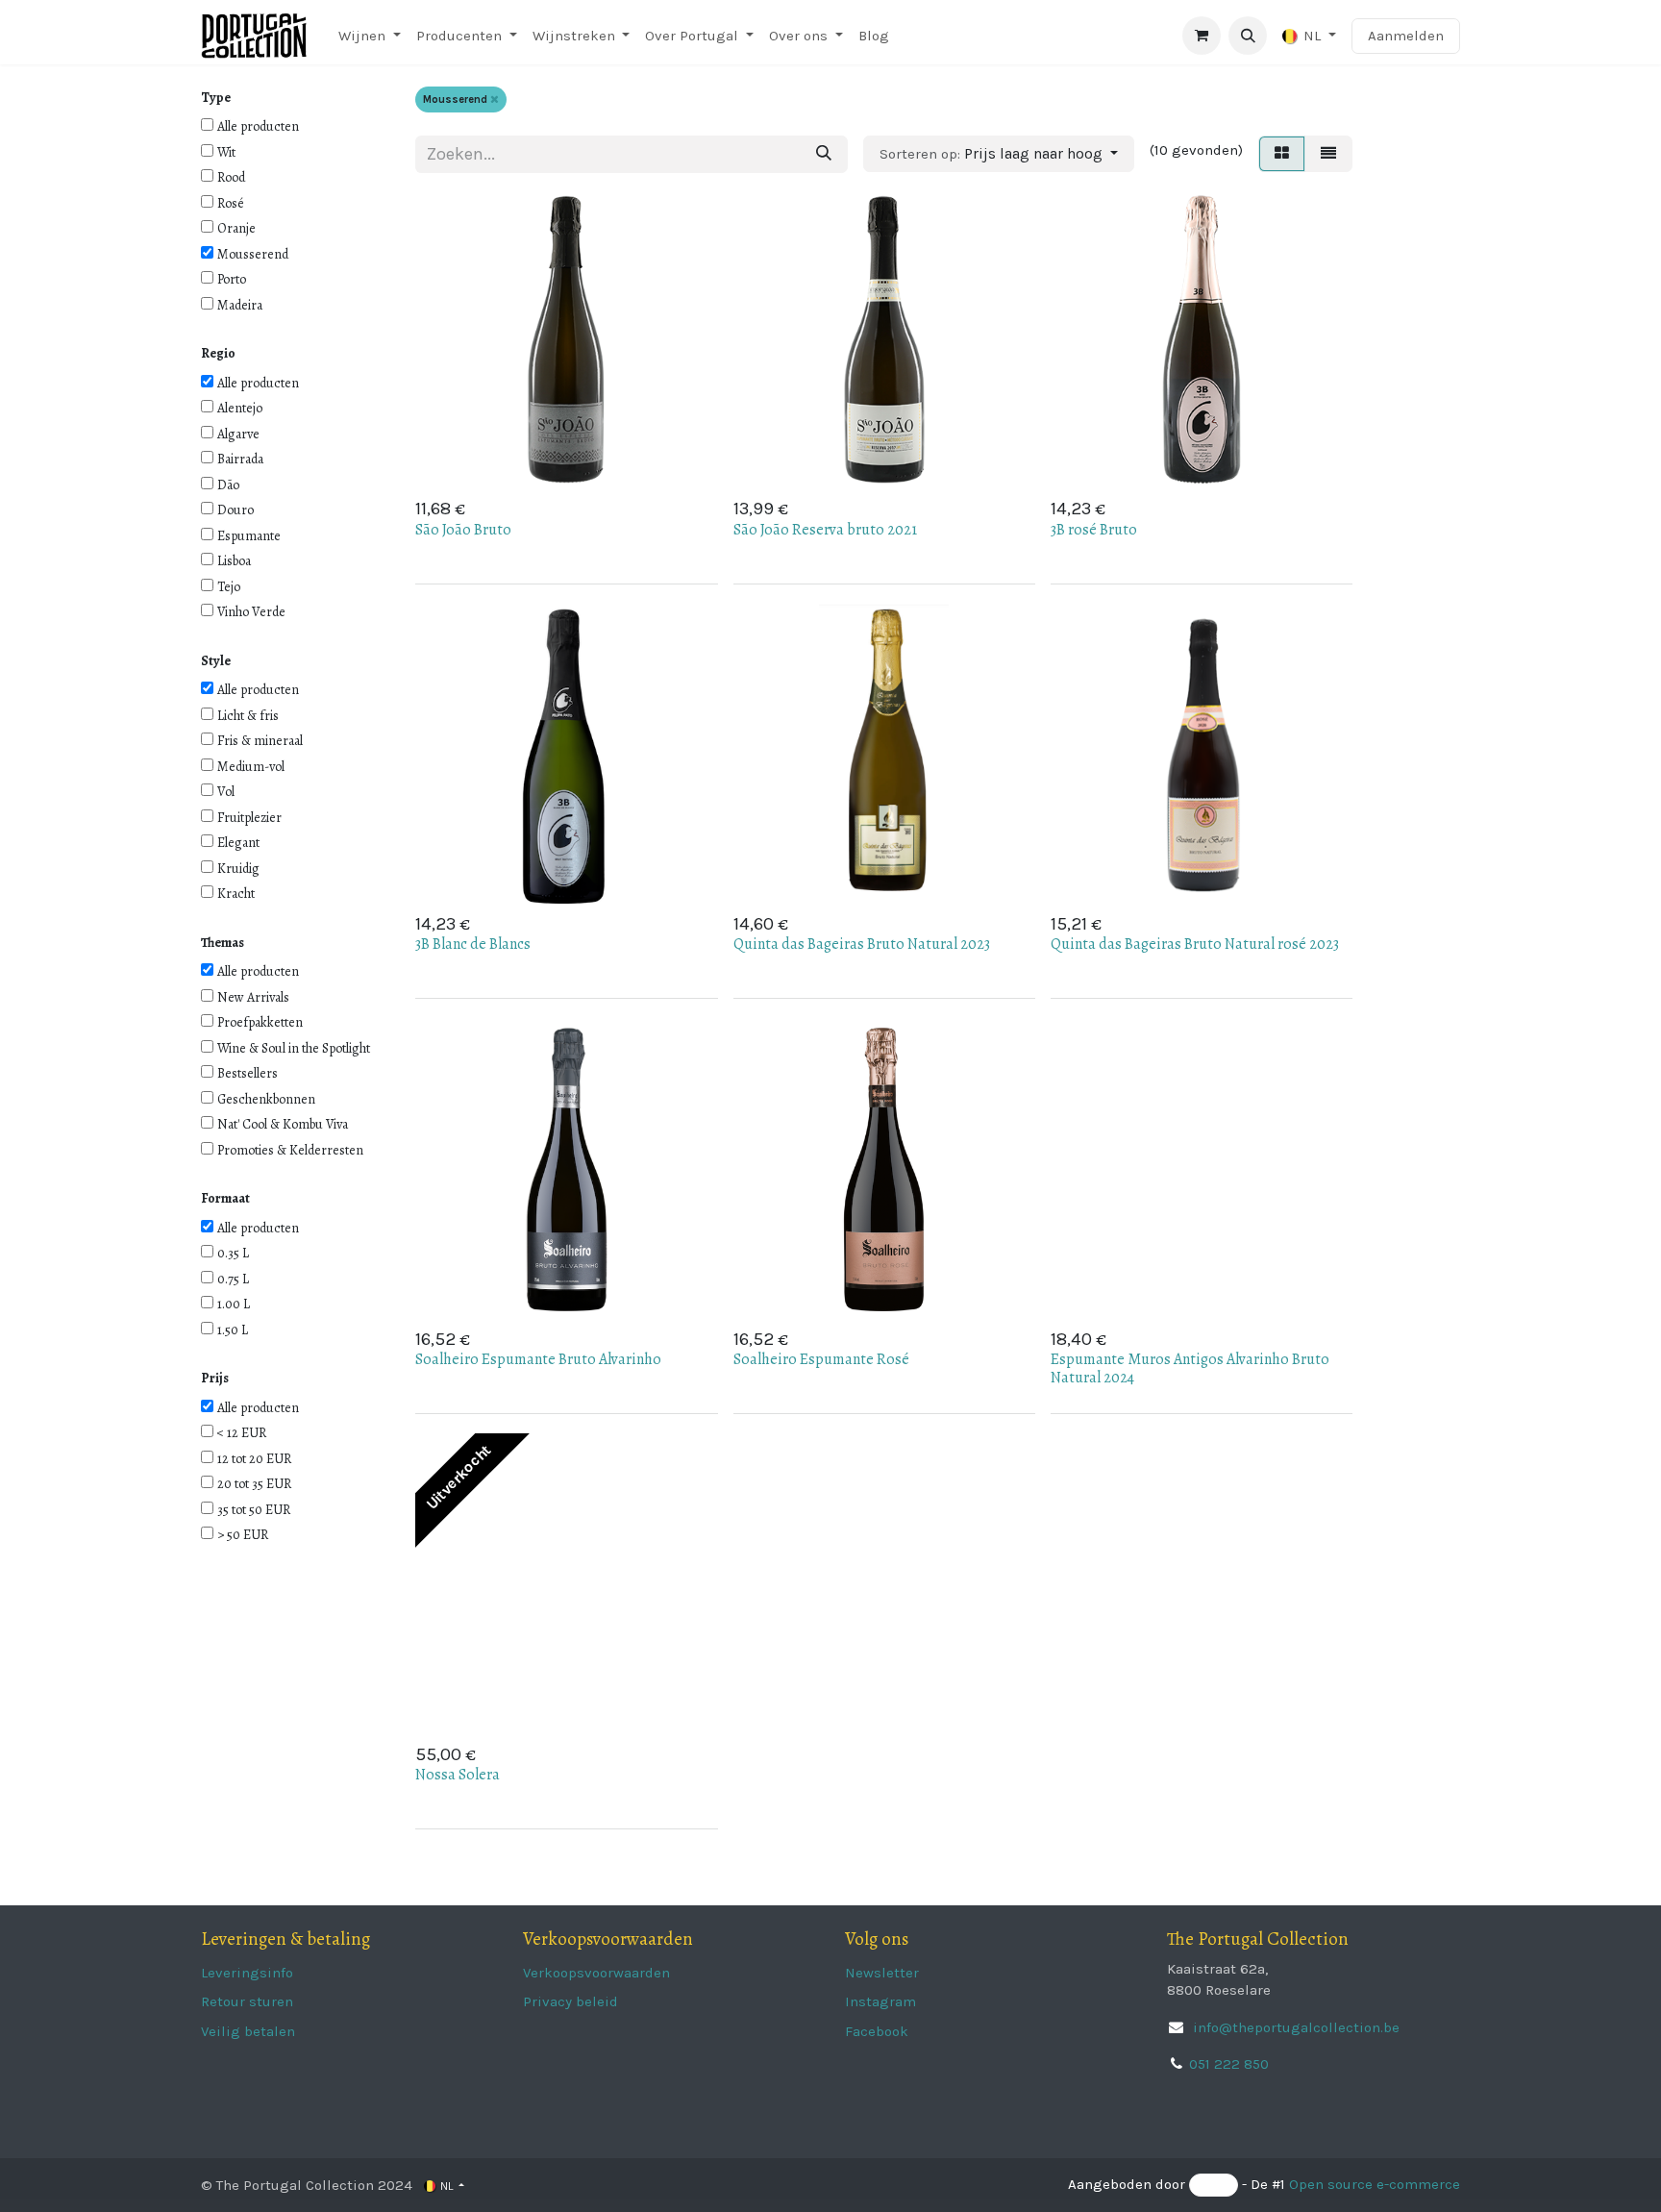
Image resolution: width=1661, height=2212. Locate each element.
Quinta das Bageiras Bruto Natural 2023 (862, 944)
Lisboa (234, 561)
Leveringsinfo (247, 1973)
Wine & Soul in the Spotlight (294, 1048)
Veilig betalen (248, 2031)
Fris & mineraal (260, 741)
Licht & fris (248, 716)
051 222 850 (1229, 2064)
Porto (232, 279)
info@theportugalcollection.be (1294, 2027)
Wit (226, 152)
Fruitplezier (249, 818)
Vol (226, 792)
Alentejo (240, 408)
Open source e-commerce (1375, 2185)
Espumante (249, 536)
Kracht (236, 894)
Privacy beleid (570, 2001)
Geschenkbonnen (266, 1099)
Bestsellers (248, 1073)
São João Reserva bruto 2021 (825, 530)
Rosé (231, 203)
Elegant (238, 843)
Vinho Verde (251, 612)
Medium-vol (251, 767)
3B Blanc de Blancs (473, 944)
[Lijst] (1328, 154)
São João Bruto (463, 530)
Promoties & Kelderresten (290, 1150)
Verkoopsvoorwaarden (596, 1973)
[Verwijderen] (495, 99)
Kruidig (238, 869)
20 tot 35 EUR (254, 1484)
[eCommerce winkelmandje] (1202, 36)
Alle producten (258, 126)
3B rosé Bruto (1094, 530)
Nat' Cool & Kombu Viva (283, 1124)
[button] (1248, 36)
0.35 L (233, 1253)
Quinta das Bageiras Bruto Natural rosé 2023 (1195, 944)
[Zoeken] (824, 154)
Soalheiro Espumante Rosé (821, 1359)
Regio (218, 353)
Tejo (229, 587)
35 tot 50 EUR (254, 1510)
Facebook (877, 2031)
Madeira (240, 305)
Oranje (236, 228)
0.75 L (233, 1279)
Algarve (238, 434)
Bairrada (240, 459)
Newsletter (882, 1973)
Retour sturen (247, 2001)
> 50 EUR (243, 1535)
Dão (228, 485)
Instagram (880, 2001)
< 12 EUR (242, 1433)
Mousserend (253, 254)
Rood (231, 177)
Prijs (215, 1378)
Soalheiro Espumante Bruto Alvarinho (538, 1359)
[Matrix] (1282, 154)
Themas (223, 943)
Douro (236, 510)
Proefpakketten (260, 1022)
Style (216, 661)
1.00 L (234, 1304)
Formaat (225, 1198)
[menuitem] (370, 36)
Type (216, 98)
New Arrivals (253, 997)
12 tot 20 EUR (254, 1459)
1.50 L (233, 1330)
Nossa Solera (458, 1775)
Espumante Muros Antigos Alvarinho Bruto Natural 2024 (1190, 1368)
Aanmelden (1406, 36)
